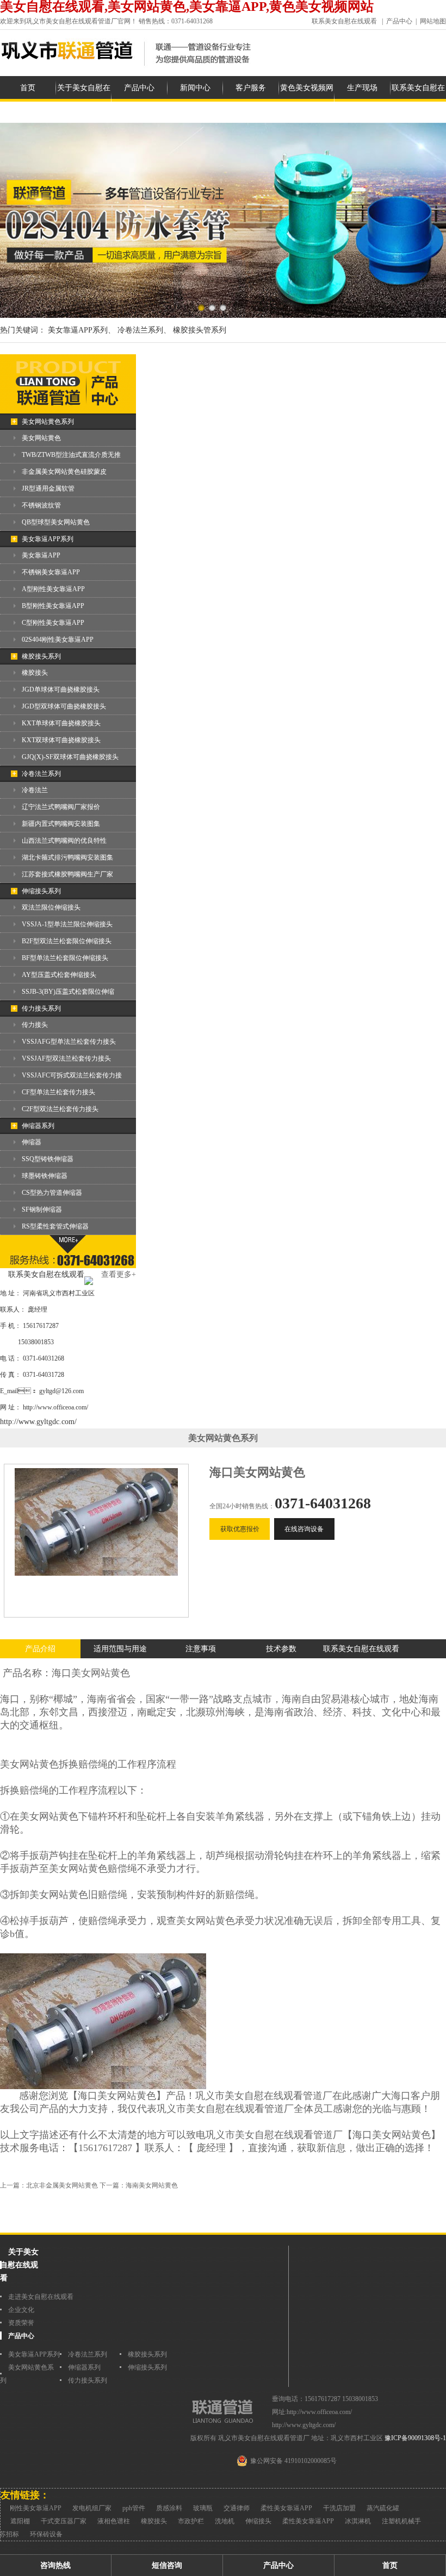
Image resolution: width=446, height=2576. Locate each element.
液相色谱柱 (114, 2521)
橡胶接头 (35, 673)
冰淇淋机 (358, 2521)
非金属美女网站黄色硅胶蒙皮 (64, 472)
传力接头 (35, 1025)
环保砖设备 (46, 2534)
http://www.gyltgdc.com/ (38, 1422)
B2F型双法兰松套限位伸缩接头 (67, 941)
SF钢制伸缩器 (42, 1209)
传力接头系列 (41, 1008)
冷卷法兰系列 (41, 774)
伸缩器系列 (38, 1126)
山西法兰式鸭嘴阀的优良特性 (64, 841)
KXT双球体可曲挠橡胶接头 (61, 740)
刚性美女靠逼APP (36, 2508)
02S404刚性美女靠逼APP (58, 640)
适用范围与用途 (120, 1649)
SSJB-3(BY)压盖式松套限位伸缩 (68, 992)
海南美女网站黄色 (152, 2185)
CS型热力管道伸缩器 (52, 1193)
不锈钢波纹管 (41, 505)
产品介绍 (40, 1649)
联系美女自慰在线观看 (344, 21)
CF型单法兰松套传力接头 (58, 1092)
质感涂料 (169, 2508)
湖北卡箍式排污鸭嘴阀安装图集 (67, 857)
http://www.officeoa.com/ (55, 1407)
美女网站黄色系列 (48, 422)
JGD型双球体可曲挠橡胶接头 (64, 706)
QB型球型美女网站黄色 (56, 522)
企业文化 (21, 2310)
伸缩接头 (258, 2521)
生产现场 (362, 88)
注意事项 (201, 1649)
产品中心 (399, 21)
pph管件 (134, 2508)
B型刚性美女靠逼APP (53, 606)
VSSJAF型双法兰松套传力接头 (66, 1058)
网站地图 (433, 21)
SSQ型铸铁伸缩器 (48, 1159)
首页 (28, 88)
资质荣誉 (21, 2323)
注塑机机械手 (401, 2521)
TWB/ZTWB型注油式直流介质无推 (71, 455)
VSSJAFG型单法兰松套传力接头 (69, 1042)
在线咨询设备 (304, 1529)
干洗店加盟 (339, 2508)
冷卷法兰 (35, 790)
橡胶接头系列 (41, 656)
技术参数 (281, 1649)
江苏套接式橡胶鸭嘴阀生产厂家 (67, 874)
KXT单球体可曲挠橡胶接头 (61, 723)
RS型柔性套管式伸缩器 (55, 1226)
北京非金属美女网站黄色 (62, 2185)
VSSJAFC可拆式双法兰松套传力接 (72, 1075)
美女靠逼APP (41, 555)
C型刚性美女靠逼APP (53, 623)
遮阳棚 (20, 2521)
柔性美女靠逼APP (286, 2508)
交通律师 (237, 2508)
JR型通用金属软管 (48, 488)
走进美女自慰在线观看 (41, 2297)
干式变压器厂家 (64, 2521)
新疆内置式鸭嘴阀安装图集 (61, 824)
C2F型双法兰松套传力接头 (60, 1109)
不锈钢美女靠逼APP (51, 572)
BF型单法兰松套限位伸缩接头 (65, 958)
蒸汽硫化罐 (383, 2508)
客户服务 (251, 88)
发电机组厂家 (92, 2508)
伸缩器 (32, 1142)
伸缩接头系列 (41, 891)
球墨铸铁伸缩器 (45, 1176)
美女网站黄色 (41, 438)
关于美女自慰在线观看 (84, 99)
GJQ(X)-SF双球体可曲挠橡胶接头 (70, 757)
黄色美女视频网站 (307, 99)
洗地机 (225, 2521)
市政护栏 (191, 2521)
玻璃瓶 (203, 2508)
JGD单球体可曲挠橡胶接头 (61, 690)
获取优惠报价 (240, 1529)
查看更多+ (119, 1274)
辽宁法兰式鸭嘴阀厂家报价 (61, 807)
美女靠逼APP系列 (48, 539)
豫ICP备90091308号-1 (415, 2438)
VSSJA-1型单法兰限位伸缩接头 (67, 924)
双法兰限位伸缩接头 (51, 907)
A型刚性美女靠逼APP (53, 589)
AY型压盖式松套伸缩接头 (59, 975)
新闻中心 (195, 88)
